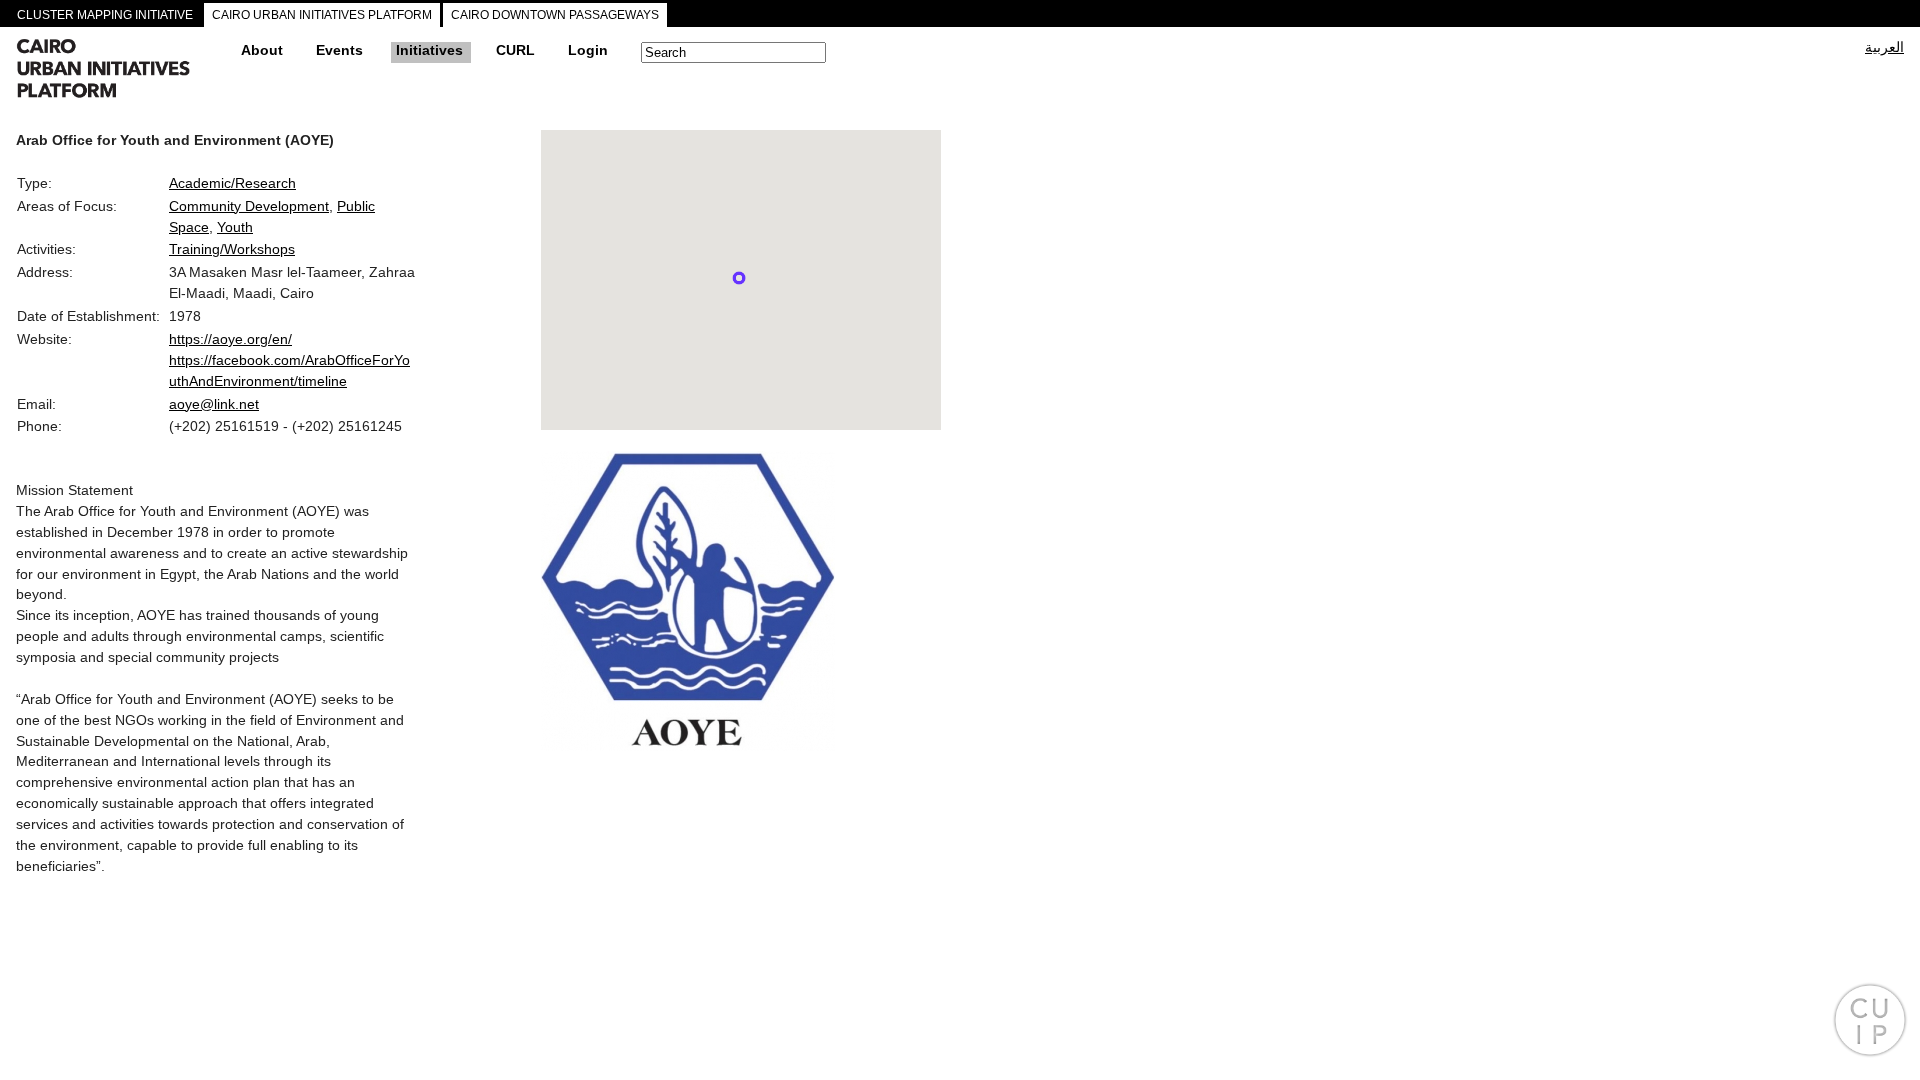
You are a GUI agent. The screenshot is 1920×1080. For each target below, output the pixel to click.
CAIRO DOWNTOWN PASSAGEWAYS (555, 15)
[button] (739, 278)
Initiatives (429, 50)
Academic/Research (232, 183)
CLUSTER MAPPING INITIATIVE (105, 15)
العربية (1884, 47)
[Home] (121, 71)
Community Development (249, 206)
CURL (515, 50)
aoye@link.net (214, 404)
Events (339, 50)
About (262, 50)
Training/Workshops (232, 249)
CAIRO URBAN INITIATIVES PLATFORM (322, 15)
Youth (235, 227)
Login (588, 50)
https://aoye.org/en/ (230, 339)
